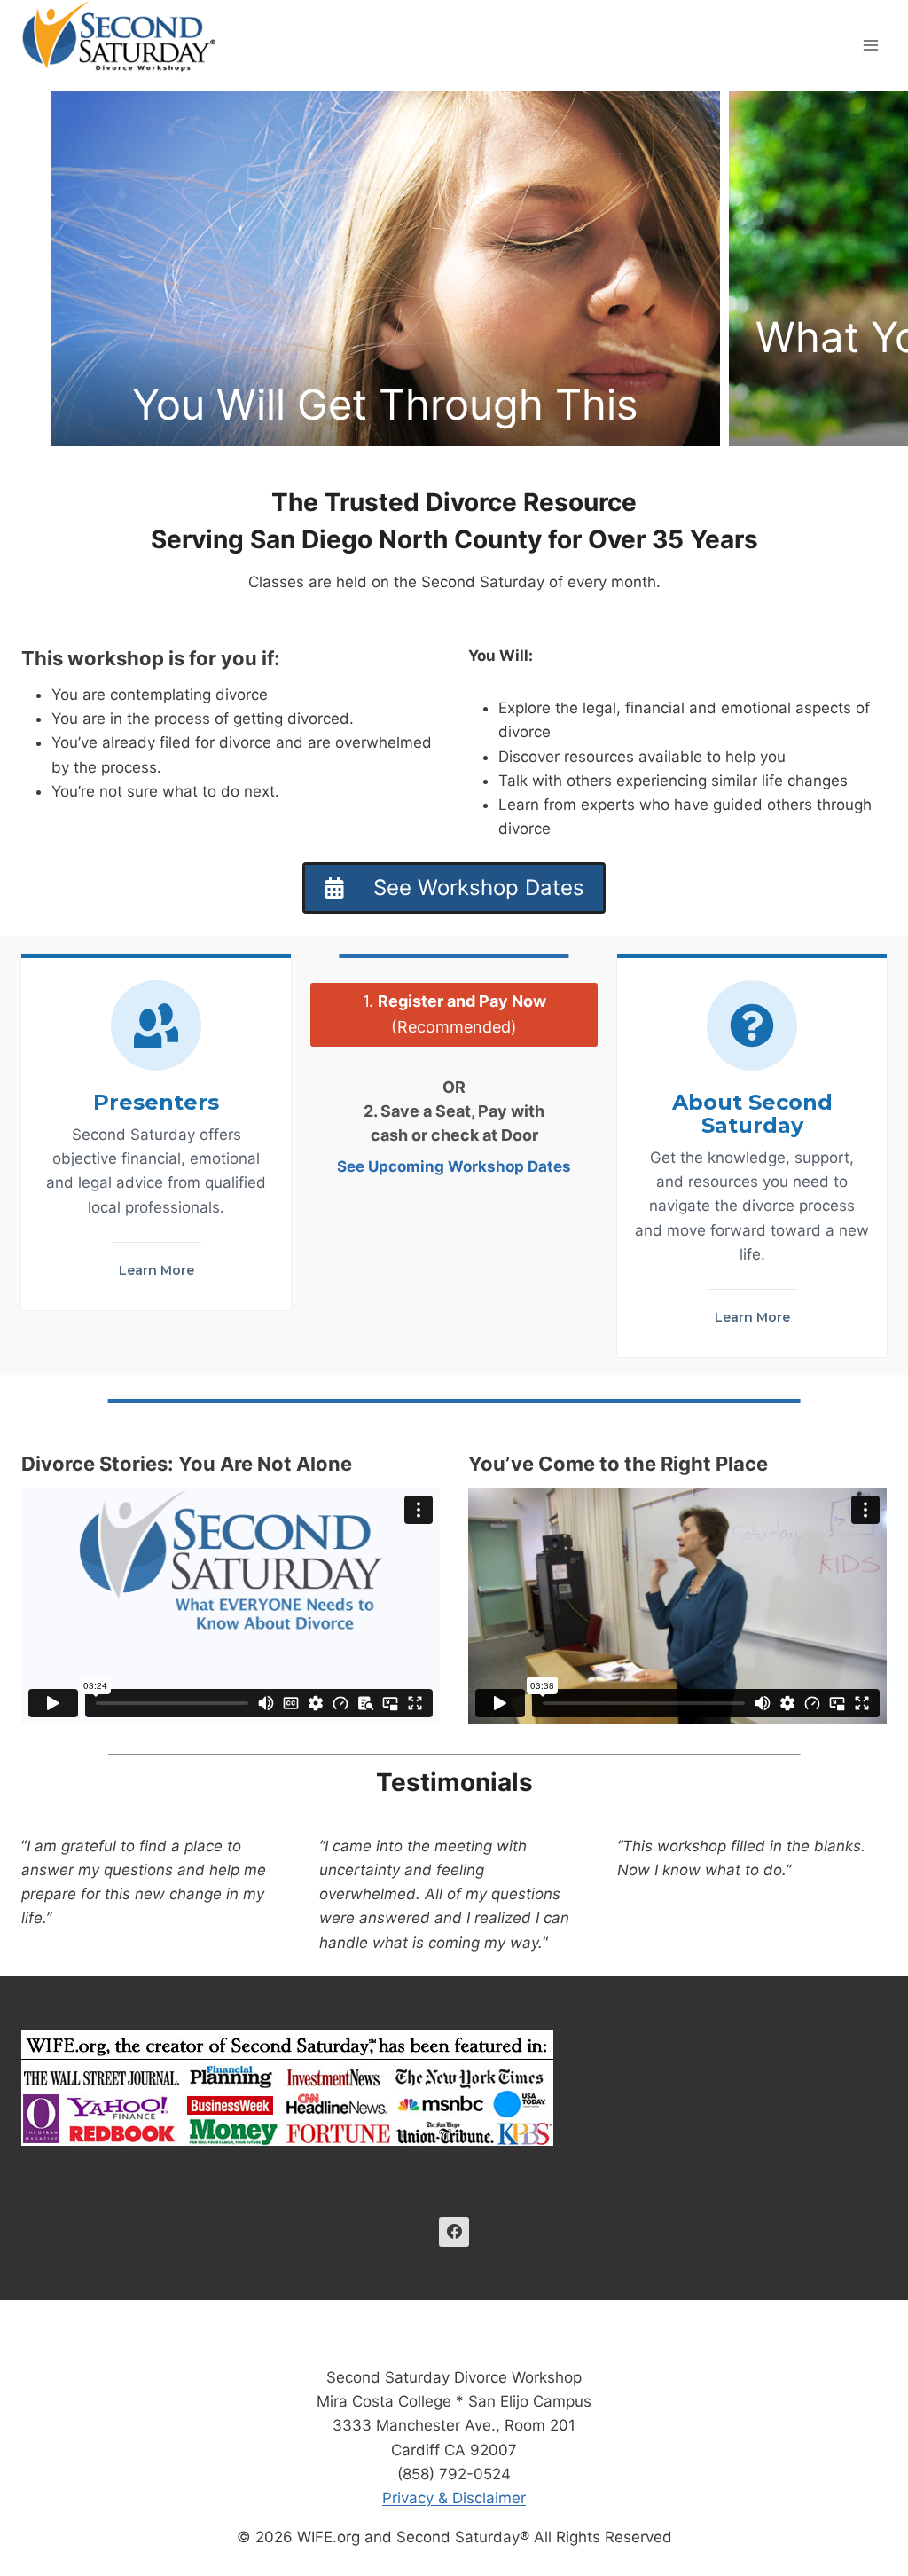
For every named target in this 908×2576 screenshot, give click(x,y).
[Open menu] (870, 46)
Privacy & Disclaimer (454, 2498)
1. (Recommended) (454, 1014)
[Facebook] (454, 2232)
